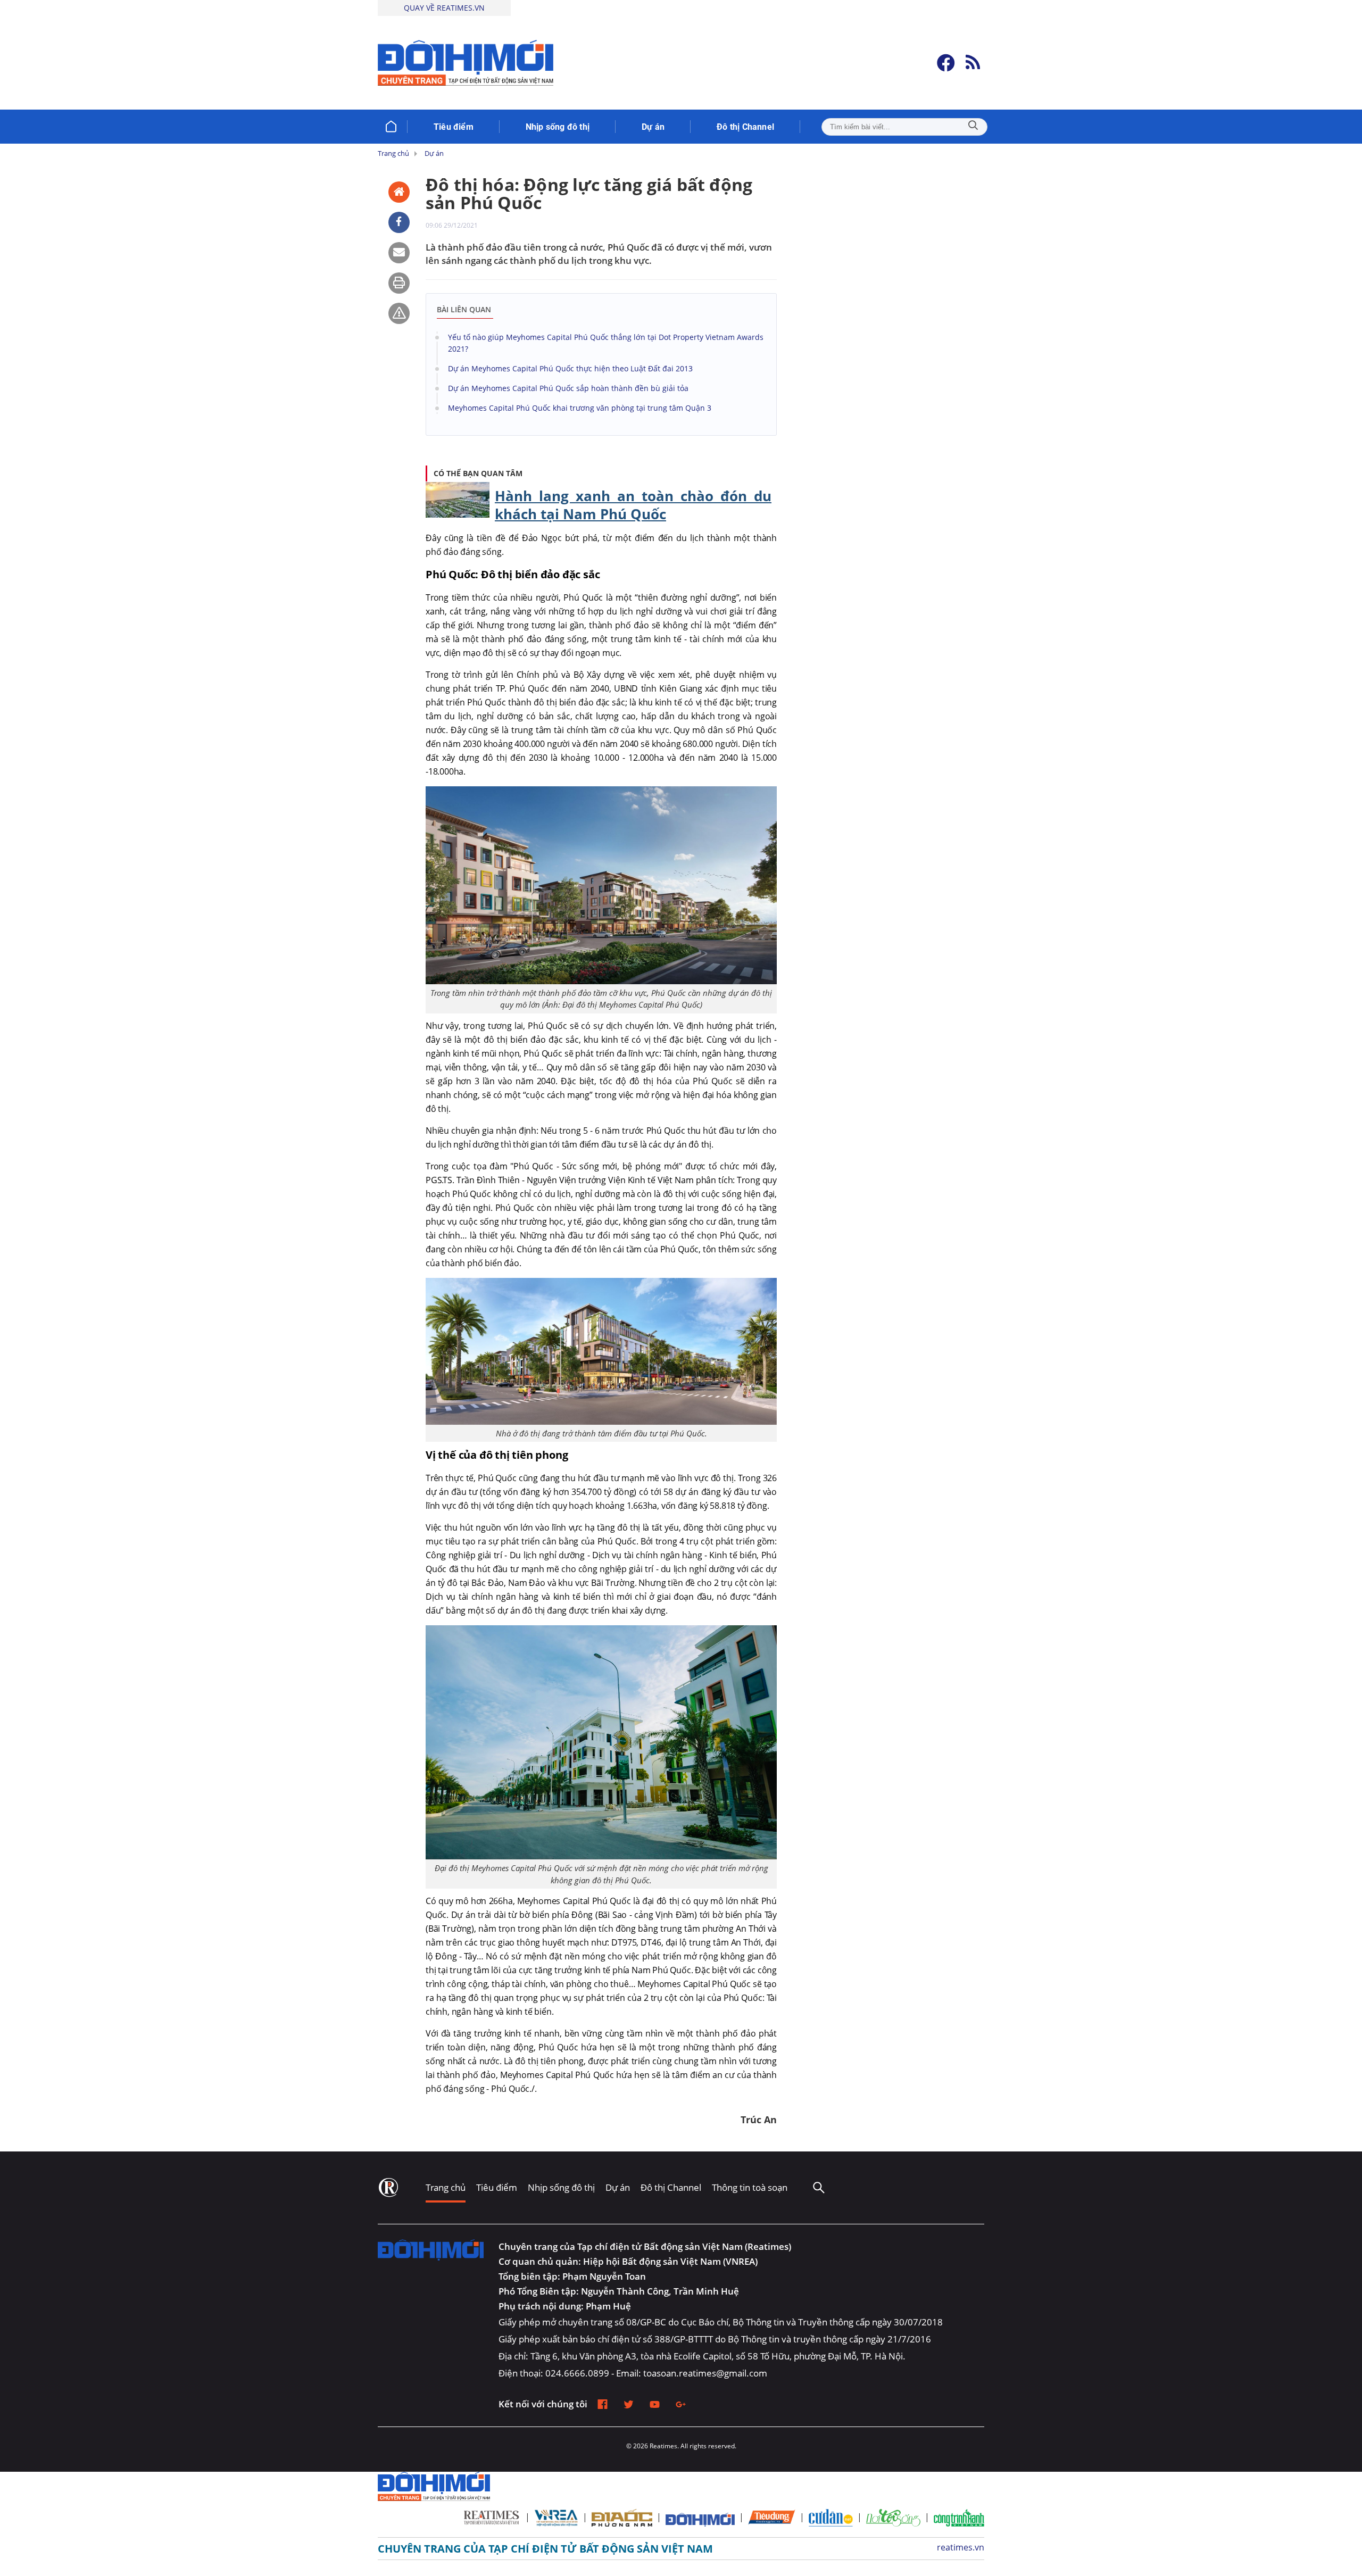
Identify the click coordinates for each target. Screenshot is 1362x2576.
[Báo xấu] (399, 313)
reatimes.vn (961, 2547)
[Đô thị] (431, 2263)
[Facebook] (946, 63)
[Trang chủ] (391, 127)
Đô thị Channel (671, 2187)
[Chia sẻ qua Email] (399, 253)
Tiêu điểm (497, 2187)
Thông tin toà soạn (750, 2187)
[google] (681, 2404)
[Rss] (973, 63)
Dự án (618, 2187)
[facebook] (603, 2404)
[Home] (399, 192)
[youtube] (655, 2404)
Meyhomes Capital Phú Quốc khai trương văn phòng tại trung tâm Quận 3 (580, 408)
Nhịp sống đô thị (561, 2187)
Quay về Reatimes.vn (444, 8)
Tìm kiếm (973, 127)
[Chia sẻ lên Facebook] (399, 222)
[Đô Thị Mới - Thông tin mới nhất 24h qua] (466, 63)
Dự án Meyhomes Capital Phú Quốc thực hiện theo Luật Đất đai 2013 (570, 368)
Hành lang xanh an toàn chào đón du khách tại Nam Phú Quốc (633, 505)
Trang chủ (446, 2187)
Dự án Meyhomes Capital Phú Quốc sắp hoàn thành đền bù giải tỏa (568, 388)
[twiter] (629, 2404)
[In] (399, 283)
